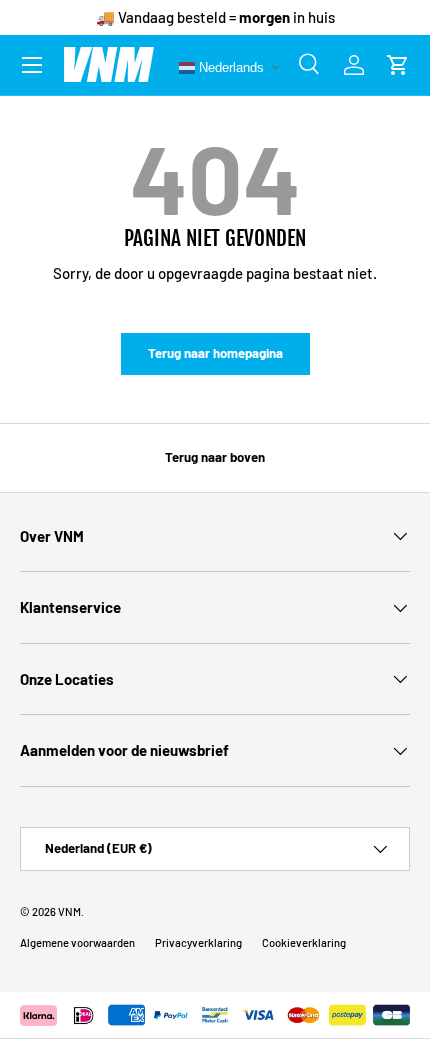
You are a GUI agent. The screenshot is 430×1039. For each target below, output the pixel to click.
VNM (69, 911)
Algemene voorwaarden (77, 942)
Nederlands (229, 66)
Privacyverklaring (198, 942)
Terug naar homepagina (215, 353)
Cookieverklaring (304, 942)
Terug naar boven (215, 457)
